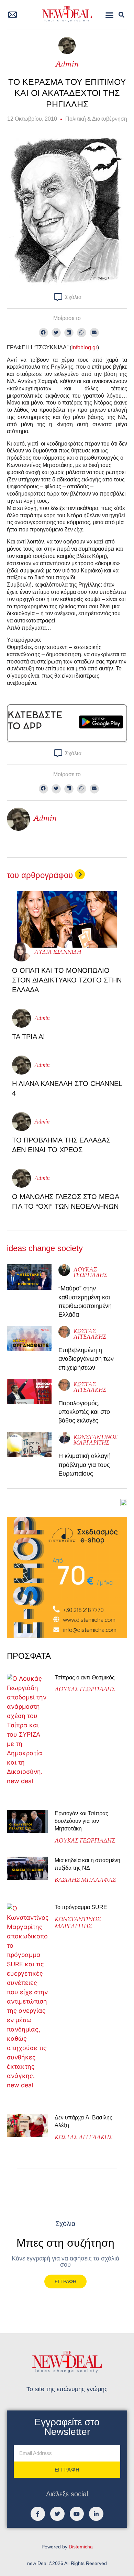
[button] (110, 15)
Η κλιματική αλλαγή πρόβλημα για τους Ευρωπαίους (85, 1465)
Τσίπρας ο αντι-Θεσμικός (85, 1678)
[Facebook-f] (38, 2514)
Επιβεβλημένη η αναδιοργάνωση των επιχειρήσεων (86, 1359)
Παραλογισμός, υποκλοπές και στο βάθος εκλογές (84, 1412)
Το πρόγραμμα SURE (82, 1907)
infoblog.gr (84, 347)
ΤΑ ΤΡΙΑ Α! (29, 1037)
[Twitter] (57, 2514)
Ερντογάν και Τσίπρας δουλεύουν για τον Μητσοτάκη (81, 1821)
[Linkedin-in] (96, 2514)
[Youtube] (77, 2514)
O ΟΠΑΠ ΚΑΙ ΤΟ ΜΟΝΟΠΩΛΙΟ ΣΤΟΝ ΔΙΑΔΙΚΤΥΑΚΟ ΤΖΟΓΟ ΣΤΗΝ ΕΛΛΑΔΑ (67, 980)
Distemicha (81, 2547)
